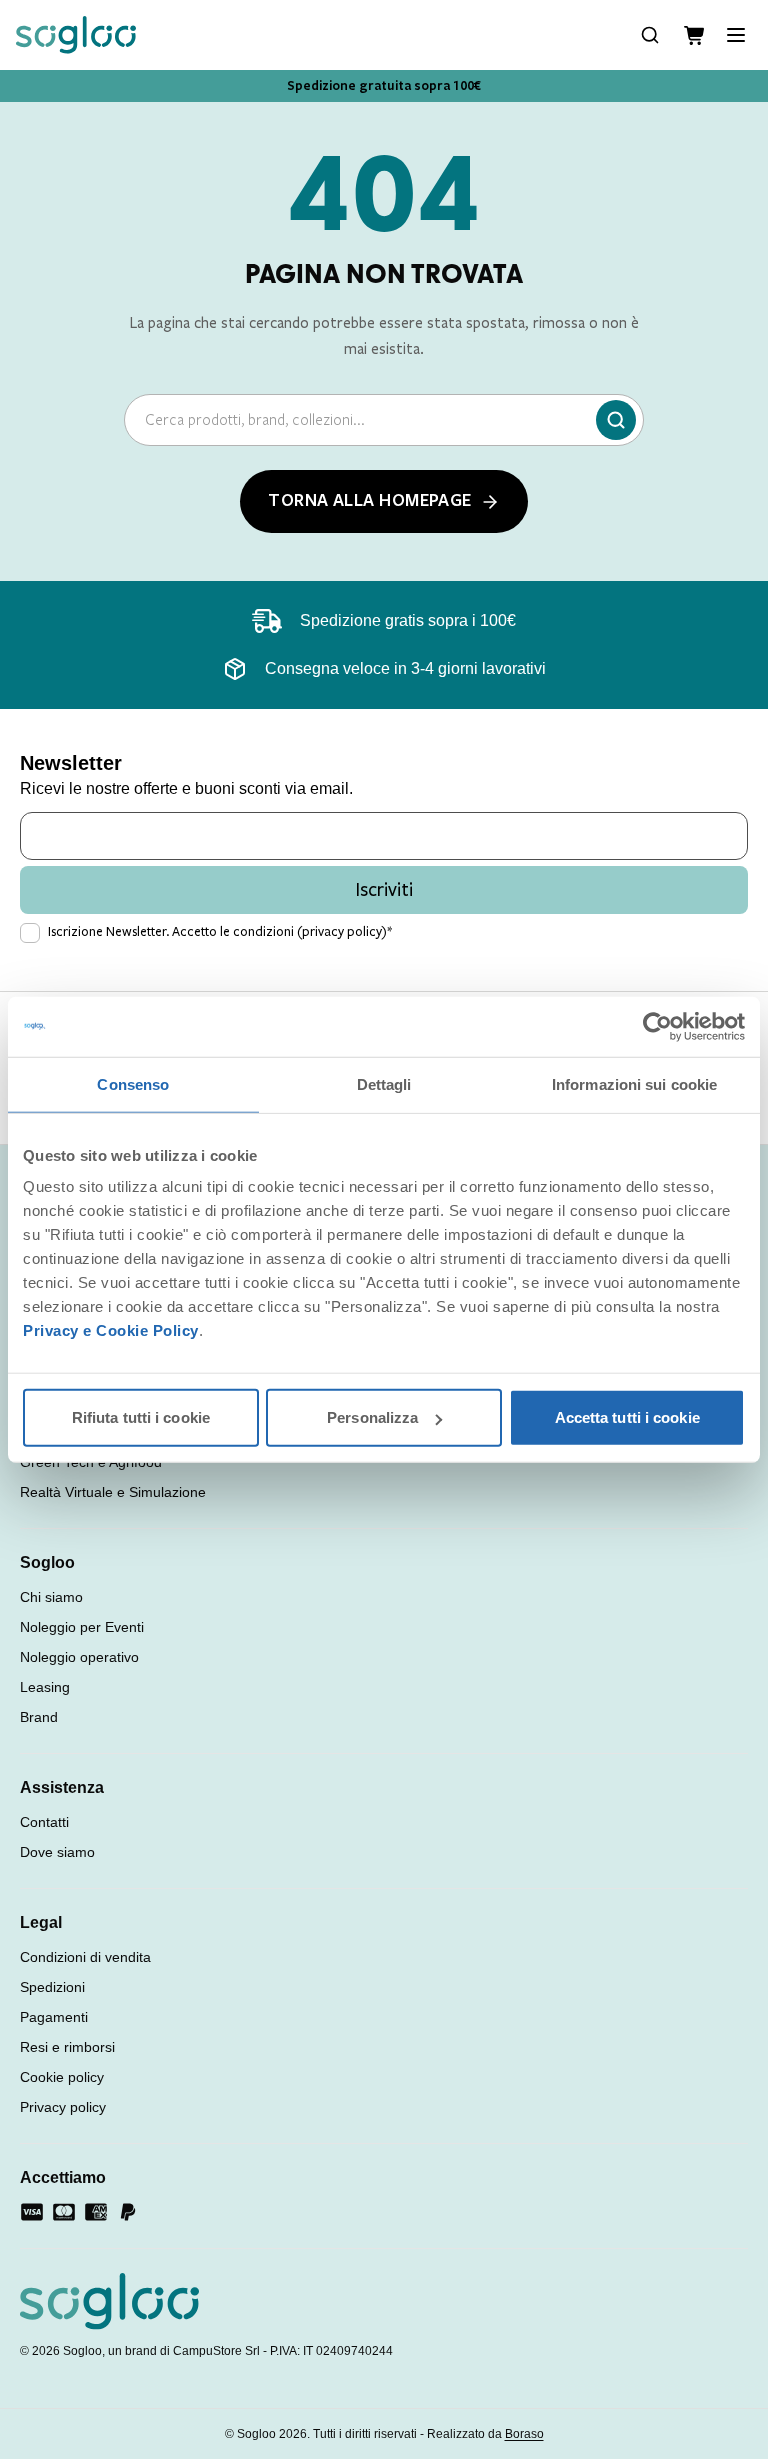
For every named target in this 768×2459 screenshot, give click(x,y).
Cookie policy (62, 2077)
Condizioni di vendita (85, 1957)
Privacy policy (63, 2107)
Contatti (44, 1822)
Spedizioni (52, 1987)
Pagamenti (54, 2017)
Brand (39, 1717)
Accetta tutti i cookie (627, 1417)
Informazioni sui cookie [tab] (634, 1083)
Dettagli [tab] (384, 1083)
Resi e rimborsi (67, 2047)
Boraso (524, 2434)
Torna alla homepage (370, 501)
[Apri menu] (736, 35)
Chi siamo (51, 1597)
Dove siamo (57, 1852)
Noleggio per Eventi (82, 1627)
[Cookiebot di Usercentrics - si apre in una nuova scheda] (657, 1026)
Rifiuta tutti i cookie (141, 1417)
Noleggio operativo (79, 1657)
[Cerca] (616, 420)
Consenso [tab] (133, 1083)
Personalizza (372, 1417)
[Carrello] (694, 35)
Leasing (45, 1687)
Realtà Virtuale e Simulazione (113, 1492)
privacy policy (342, 932)
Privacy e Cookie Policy (111, 1330)
